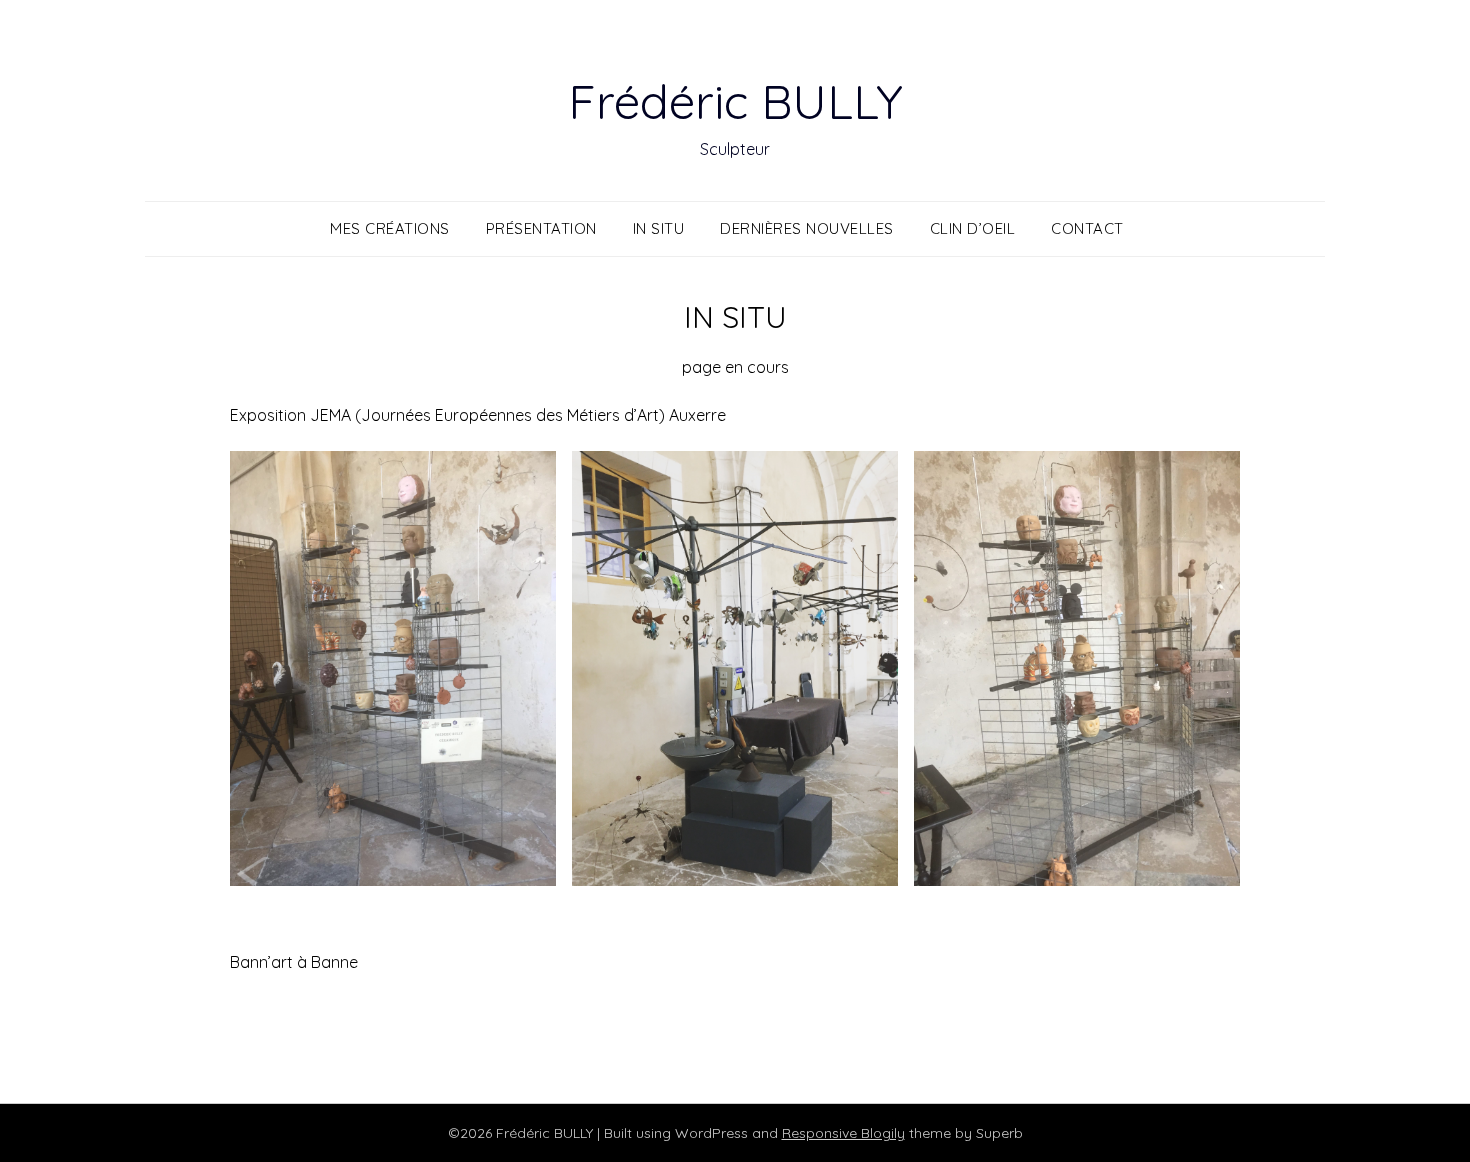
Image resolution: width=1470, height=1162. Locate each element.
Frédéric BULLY (735, 101)
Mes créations (390, 228)
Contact (1087, 228)
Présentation (541, 228)
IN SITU (659, 228)
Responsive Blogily (843, 1133)
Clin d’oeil (973, 228)
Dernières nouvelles (807, 228)
